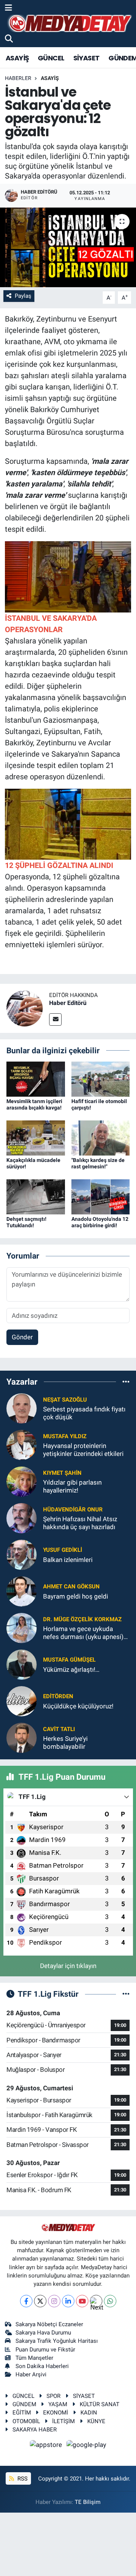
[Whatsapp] (110, 2301)
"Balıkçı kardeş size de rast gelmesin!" (98, 1163)
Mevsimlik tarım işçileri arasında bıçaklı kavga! (34, 1104)
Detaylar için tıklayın (68, 1966)
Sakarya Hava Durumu (43, 2333)
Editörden (58, 1696)
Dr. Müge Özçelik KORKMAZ (82, 1619)
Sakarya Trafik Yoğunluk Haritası (57, 2341)
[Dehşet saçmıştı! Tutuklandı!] (36, 1196)
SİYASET (87, 58)
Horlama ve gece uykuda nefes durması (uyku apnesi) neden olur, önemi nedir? (83, 1633)
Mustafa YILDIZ (65, 1436)
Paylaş (23, 296)
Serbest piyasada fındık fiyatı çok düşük (84, 1413)
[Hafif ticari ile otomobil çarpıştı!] (101, 1079)
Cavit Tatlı (59, 1729)
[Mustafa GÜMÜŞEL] (22, 1664)
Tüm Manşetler (34, 2358)
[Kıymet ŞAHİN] (22, 1481)
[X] (40, 2301)
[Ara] (9, 39)
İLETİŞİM (63, 2421)
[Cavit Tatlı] (22, 1737)
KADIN (89, 2413)
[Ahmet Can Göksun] (22, 1591)
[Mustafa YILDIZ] (22, 1445)
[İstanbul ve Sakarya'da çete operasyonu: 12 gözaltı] (68, 247)
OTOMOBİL (26, 2421)
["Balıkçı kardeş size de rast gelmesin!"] (101, 1137)
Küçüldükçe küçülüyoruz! (78, 1706)
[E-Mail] (55, 1019)
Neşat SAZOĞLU (65, 1400)
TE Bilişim (88, 2502)
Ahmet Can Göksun (71, 1587)
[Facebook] (26, 2301)
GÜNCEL (51, 58)
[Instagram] (54, 2301)
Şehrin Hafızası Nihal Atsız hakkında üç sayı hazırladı (80, 1523)
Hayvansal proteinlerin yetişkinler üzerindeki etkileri (83, 1450)
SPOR (53, 2396)
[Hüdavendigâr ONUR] (22, 1518)
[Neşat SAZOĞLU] (22, 1408)
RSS (22, 2479)
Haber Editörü (68, 1003)
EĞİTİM (22, 2413)
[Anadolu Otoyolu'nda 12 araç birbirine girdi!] (101, 1196)
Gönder (22, 1337)
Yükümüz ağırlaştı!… (71, 1670)
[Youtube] (82, 2301)
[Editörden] (22, 1701)
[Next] (96, 2301)
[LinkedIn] (68, 2301)
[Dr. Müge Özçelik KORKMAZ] (22, 1628)
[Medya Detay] (69, 24)
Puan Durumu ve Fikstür (45, 2350)
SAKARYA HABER (35, 2430)
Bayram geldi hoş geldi (76, 1596)
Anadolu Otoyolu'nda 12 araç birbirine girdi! (100, 1222)
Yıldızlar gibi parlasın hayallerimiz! (72, 1486)
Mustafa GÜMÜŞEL (69, 1660)
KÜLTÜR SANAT (100, 2404)
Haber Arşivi (31, 2374)
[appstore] (47, 2446)
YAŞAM (58, 2404)
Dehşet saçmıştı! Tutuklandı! (26, 1222)
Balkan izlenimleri (68, 1560)
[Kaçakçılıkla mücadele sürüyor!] (36, 1137)
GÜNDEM (24, 2404)
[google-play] (87, 2446)
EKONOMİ (56, 2413)
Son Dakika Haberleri (42, 2366)
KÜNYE (96, 2421)
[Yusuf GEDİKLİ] (22, 1554)
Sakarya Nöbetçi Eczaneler (49, 2324)
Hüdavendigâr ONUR (73, 1510)
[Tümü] (126, 1382)
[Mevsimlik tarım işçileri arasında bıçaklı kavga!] (36, 1079)
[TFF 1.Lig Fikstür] (126, 1994)
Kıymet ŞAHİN (62, 1473)
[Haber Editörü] (25, 1008)
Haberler (18, 78)
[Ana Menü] (8, 8)
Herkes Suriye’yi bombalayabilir (65, 1743)
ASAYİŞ (17, 58)
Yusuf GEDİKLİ (63, 1550)
